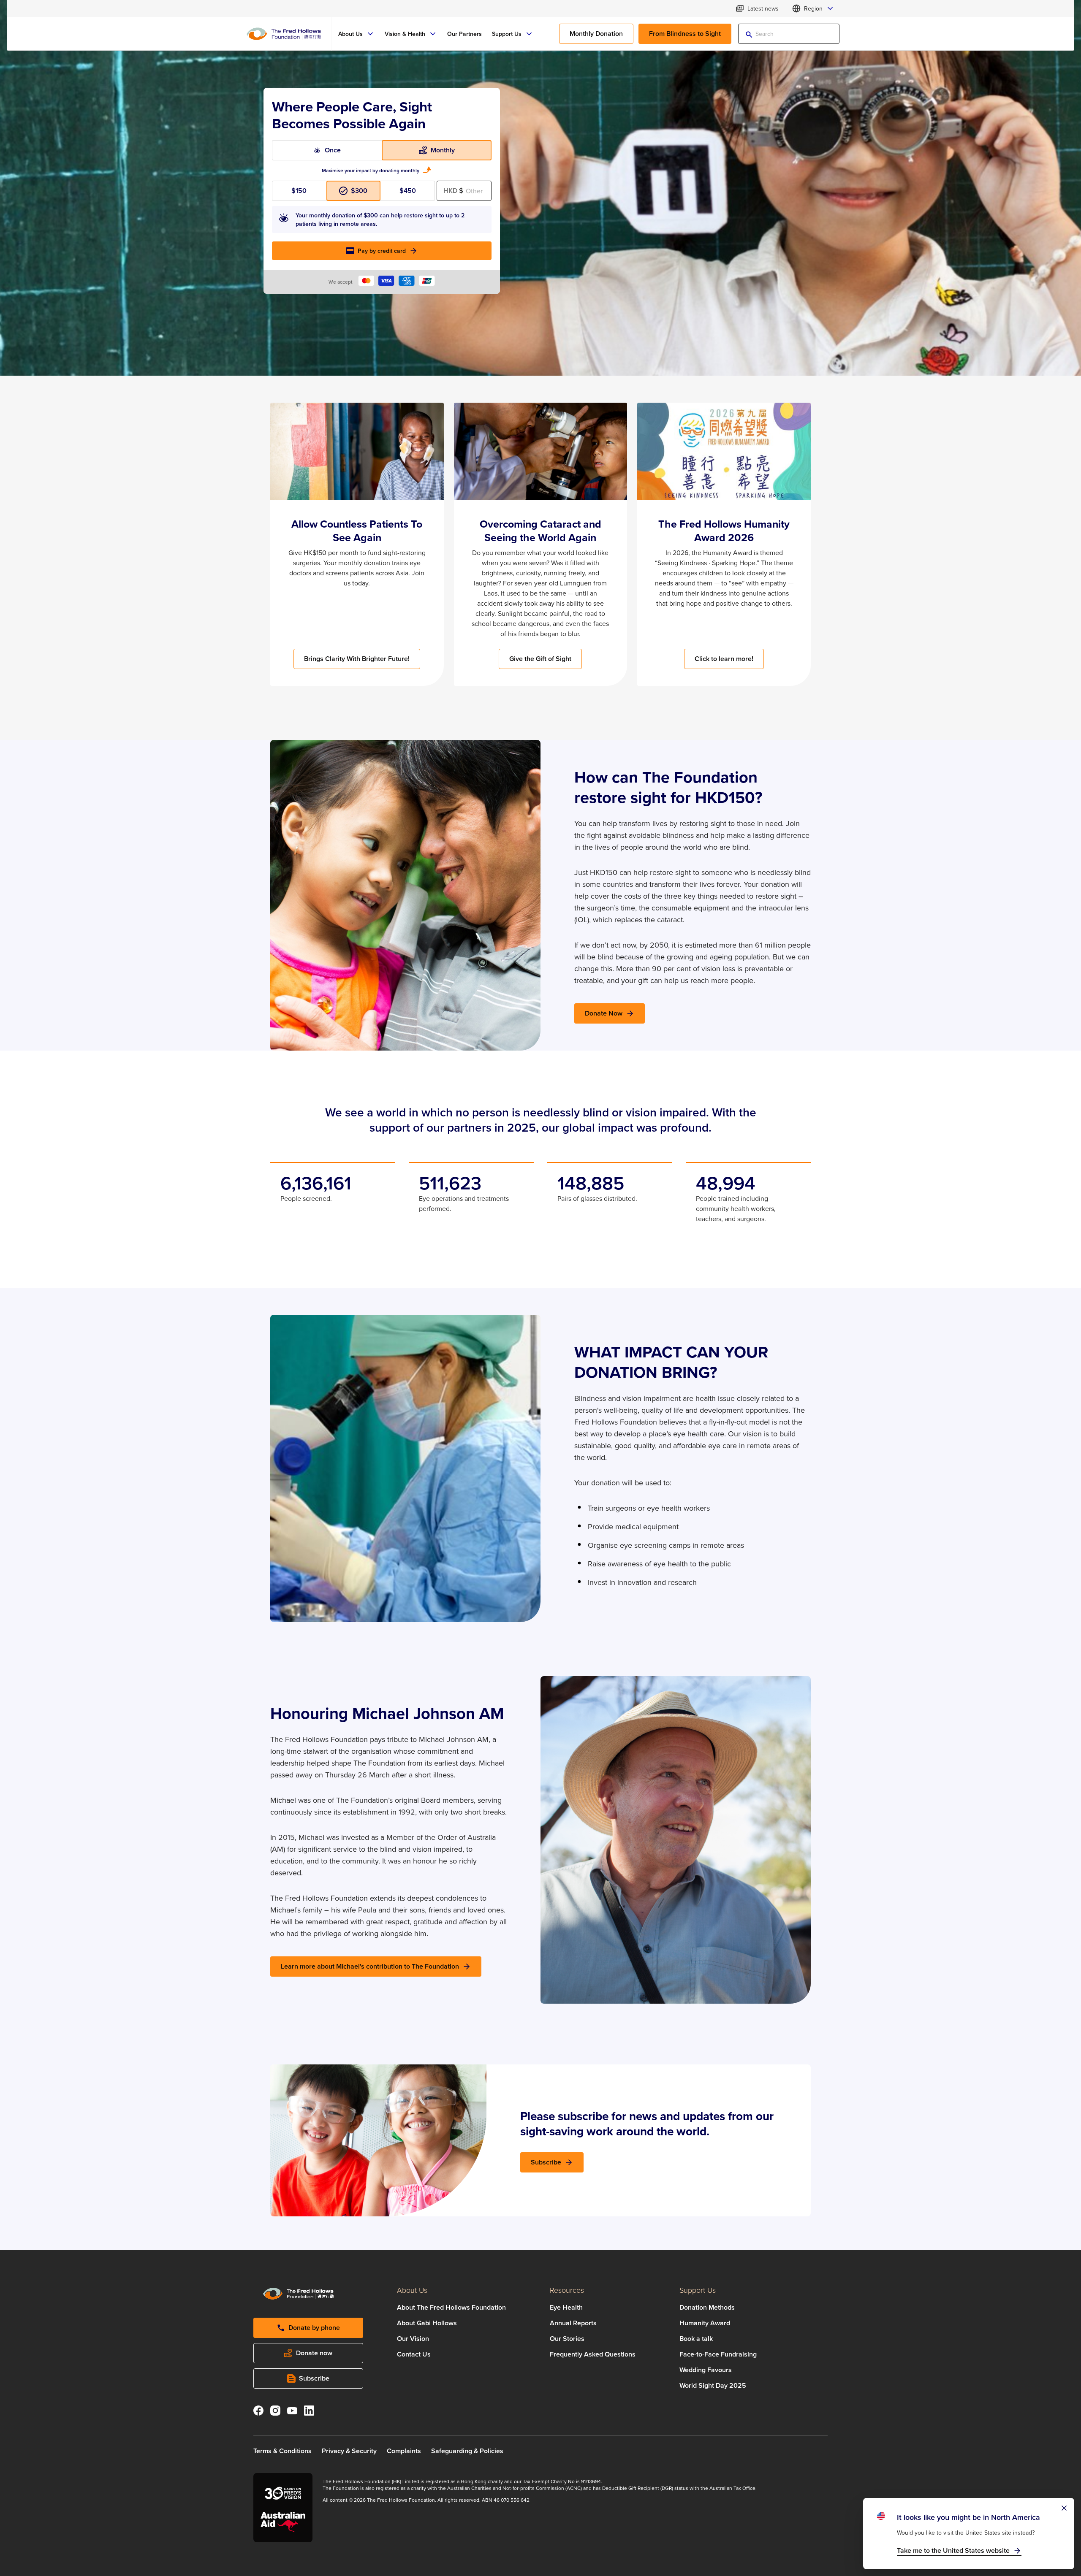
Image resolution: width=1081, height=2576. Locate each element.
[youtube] (292, 2412)
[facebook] (258, 2412)
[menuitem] (356, 34)
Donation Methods (707, 2307)
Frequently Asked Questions (593, 2354)
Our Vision (413, 2339)
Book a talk (696, 2339)
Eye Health (566, 2307)
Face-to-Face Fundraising (718, 2354)
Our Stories (567, 2339)
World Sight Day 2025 (713, 2385)
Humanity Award (705, 2323)
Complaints (404, 2451)
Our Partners (464, 34)
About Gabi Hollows (427, 2323)
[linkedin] (309, 2412)
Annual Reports (573, 2323)
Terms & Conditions (282, 2451)
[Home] (284, 34)
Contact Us (414, 2354)
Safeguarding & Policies (467, 2451)
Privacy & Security (349, 2451)
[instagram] (275, 2412)
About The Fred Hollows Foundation (451, 2307)
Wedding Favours (706, 2370)
